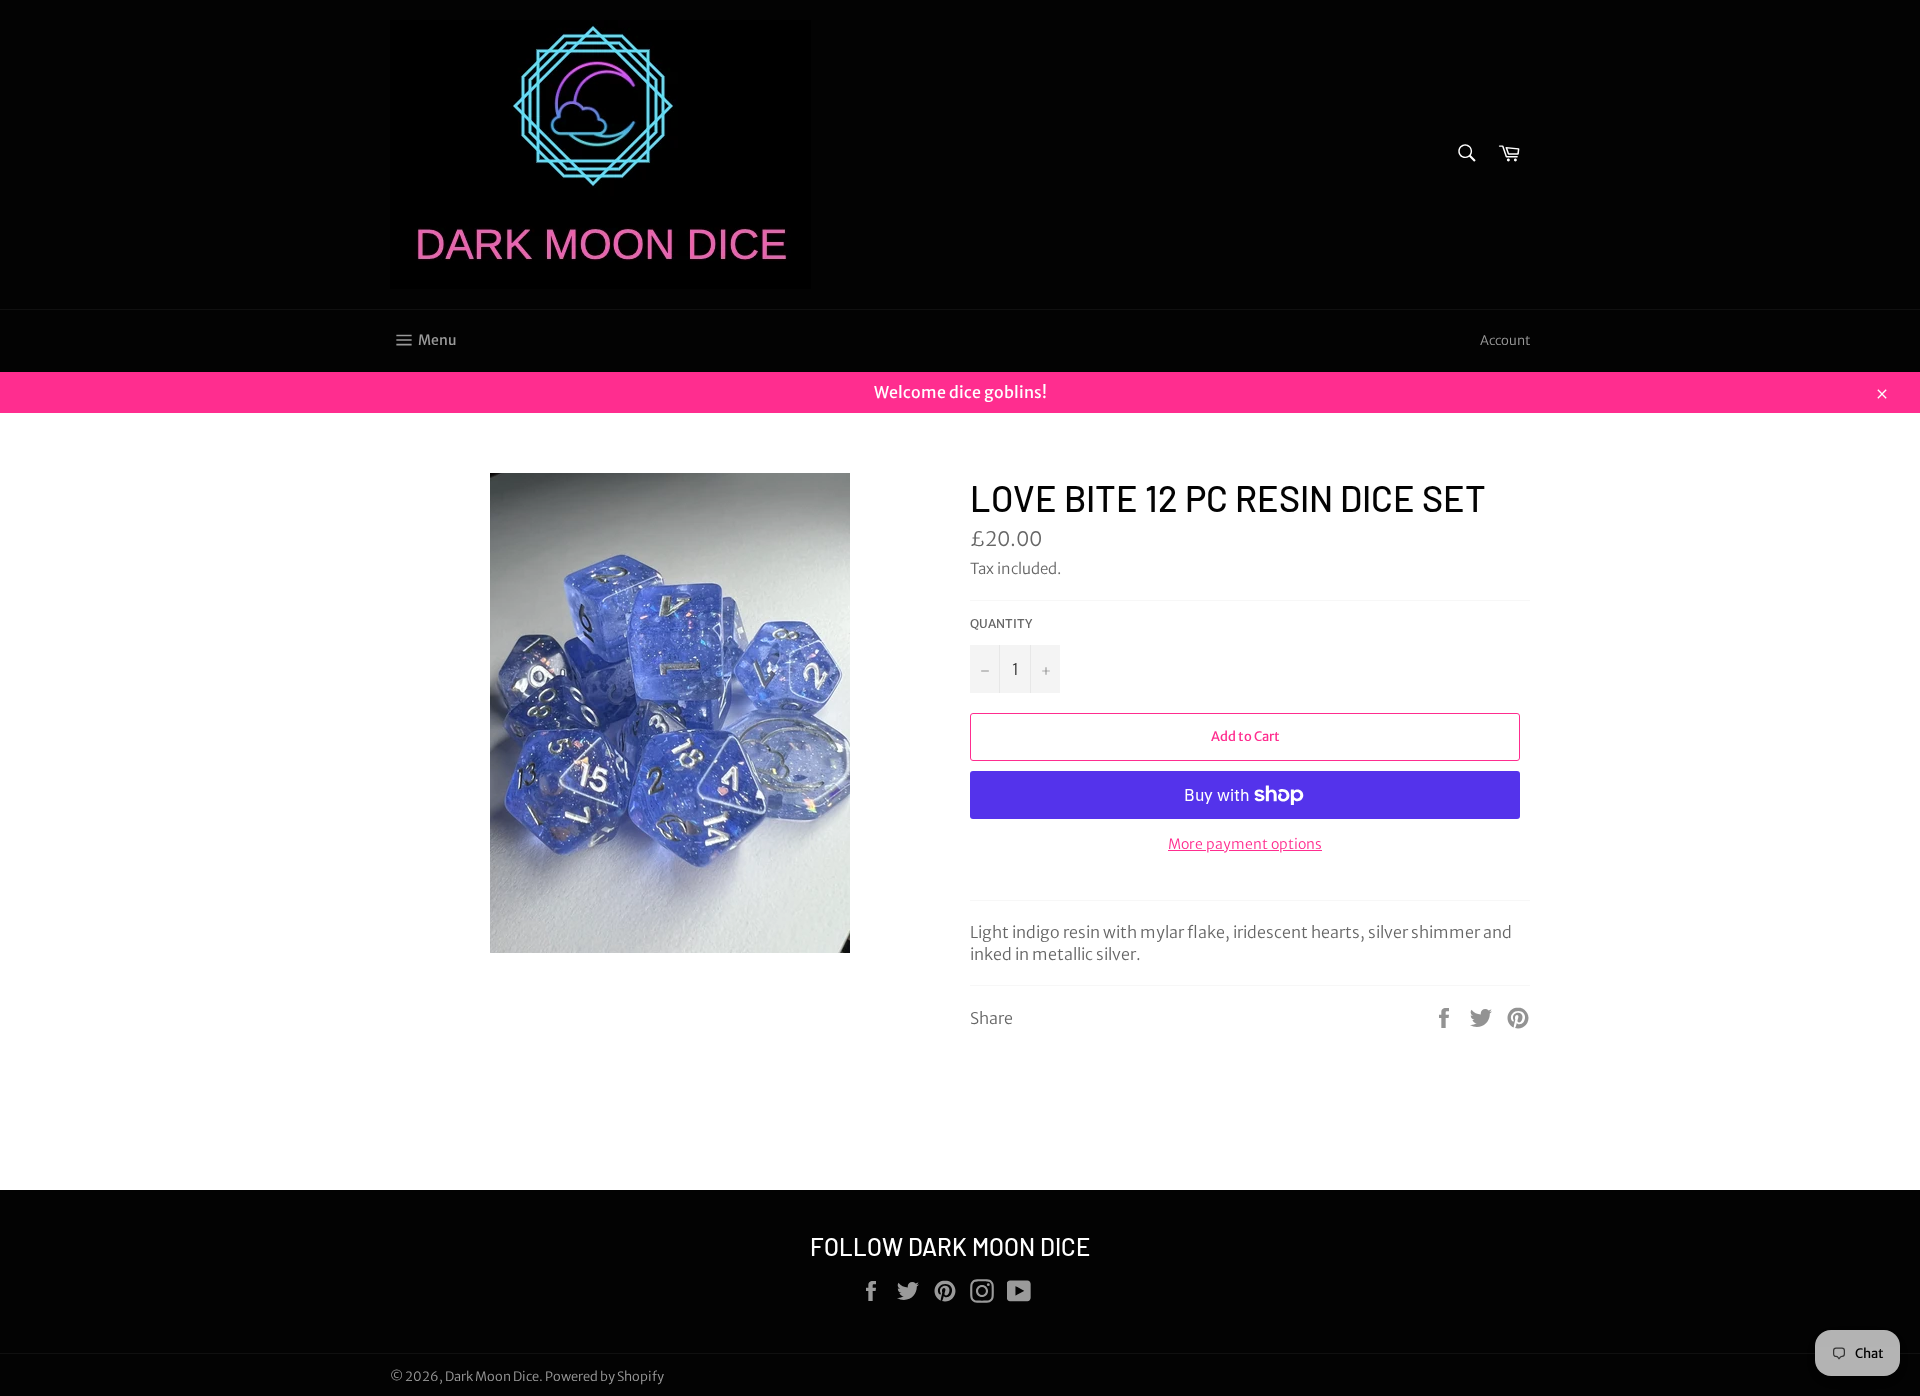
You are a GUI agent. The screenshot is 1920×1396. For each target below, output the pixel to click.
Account (1505, 340)
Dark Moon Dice (492, 1376)
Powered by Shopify (604, 1376)
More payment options (1245, 844)
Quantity (1001, 623)
